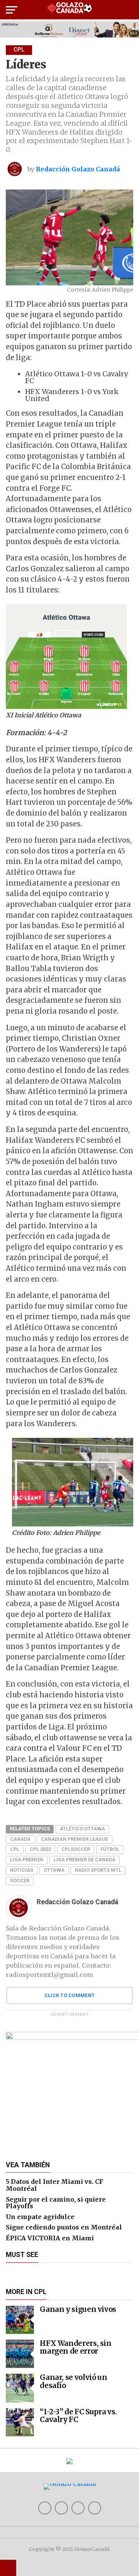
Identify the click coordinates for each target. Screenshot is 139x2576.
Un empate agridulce (40, 2217)
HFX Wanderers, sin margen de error (75, 2347)
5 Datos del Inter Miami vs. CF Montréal (55, 2185)
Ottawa (54, 1870)
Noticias (22, 1870)
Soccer (20, 1880)
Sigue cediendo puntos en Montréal (64, 2227)
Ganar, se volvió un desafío (73, 2381)
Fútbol (110, 1849)
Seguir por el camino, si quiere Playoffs (56, 2203)
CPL (15, 1849)
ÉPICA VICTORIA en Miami (50, 2238)
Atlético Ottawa (82, 1829)
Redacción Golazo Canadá (78, 169)
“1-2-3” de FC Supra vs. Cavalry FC (78, 2416)
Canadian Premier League (75, 1839)
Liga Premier (27, 1860)
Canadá (20, 1839)
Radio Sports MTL (98, 1870)
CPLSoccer (76, 1849)
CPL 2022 (40, 1849)
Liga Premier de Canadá (85, 1860)
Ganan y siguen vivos (78, 2309)
